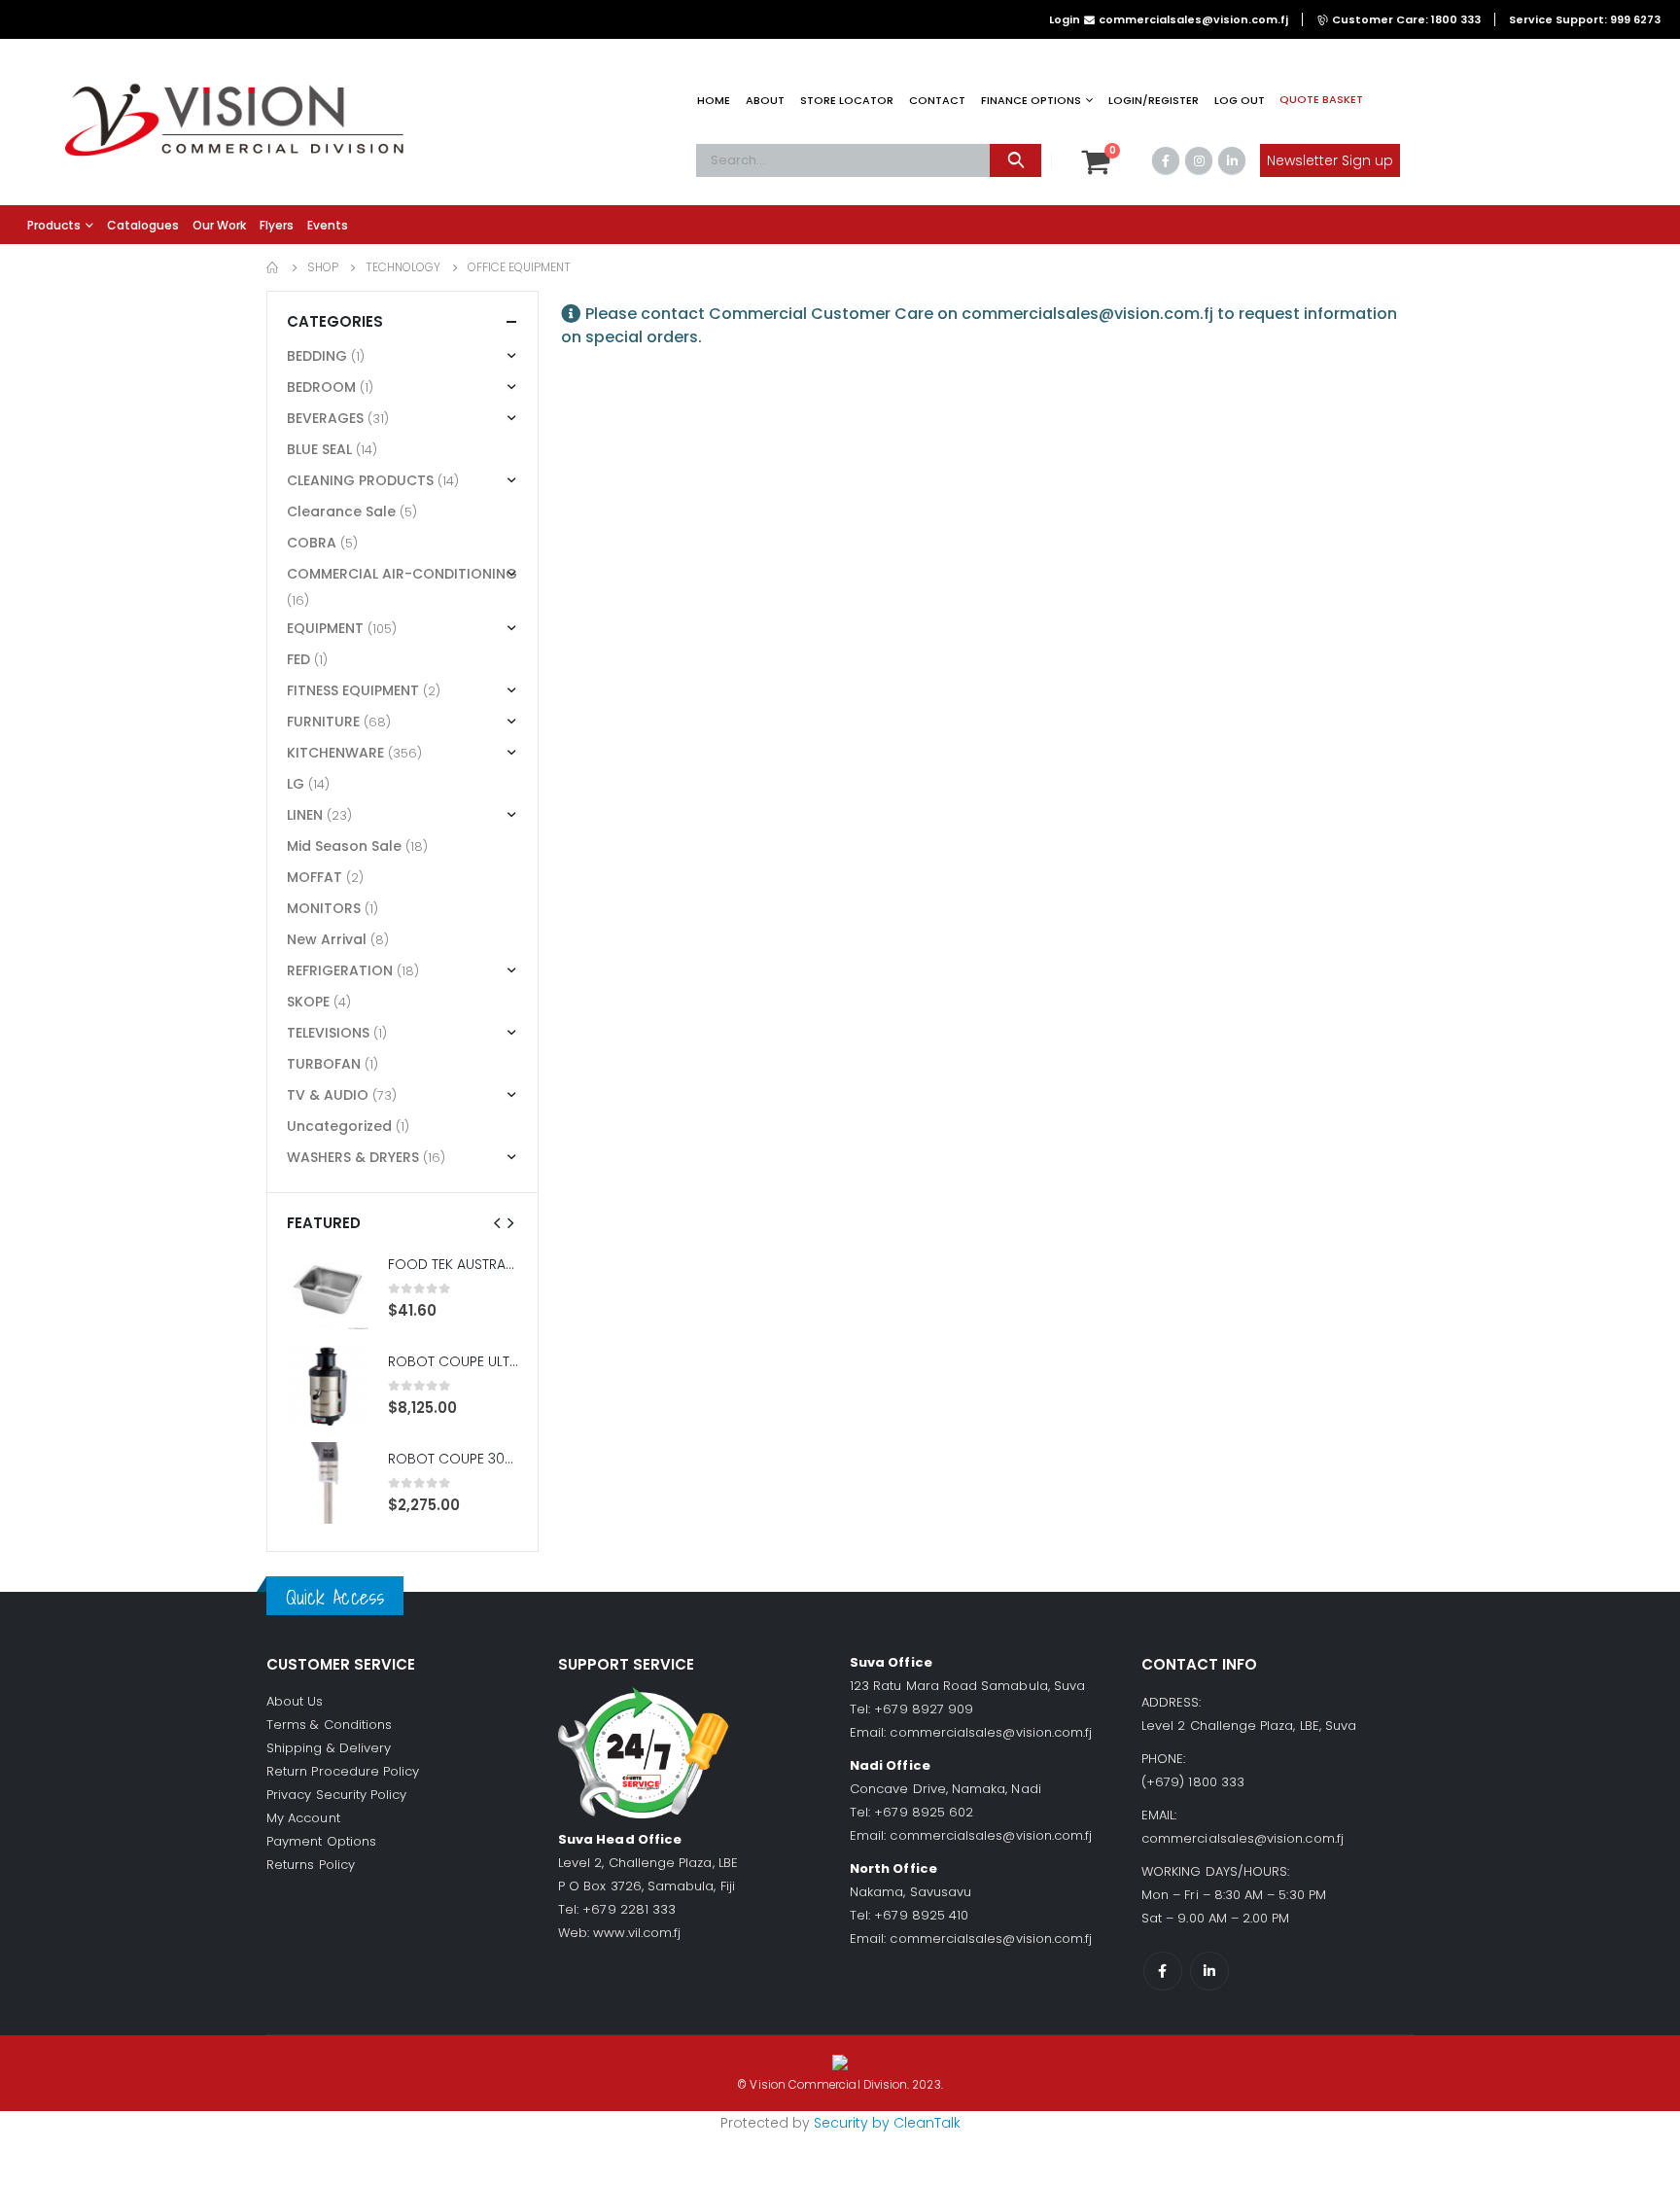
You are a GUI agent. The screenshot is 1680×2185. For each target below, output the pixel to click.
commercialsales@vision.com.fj (991, 1732)
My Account (303, 1818)
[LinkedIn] (1232, 160)
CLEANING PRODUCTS (360, 480)
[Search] (1015, 160)
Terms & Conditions (329, 1725)
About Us (295, 1701)
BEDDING (317, 356)
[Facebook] (1166, 160)
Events (328, 225)
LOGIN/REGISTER (1154, 100)
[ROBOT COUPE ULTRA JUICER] (328, 1386)
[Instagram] (1199, 160)
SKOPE (308, 1002)
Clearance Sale (341, 511)
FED (298, 659)
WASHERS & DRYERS (353, 1157)
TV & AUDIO (328, 1095)
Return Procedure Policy (343, 1771)
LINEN (305, 815)
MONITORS (324, 908)
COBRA (312, 543)
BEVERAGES (325, 418)
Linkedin (1209, 1971)
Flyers (277, 225)
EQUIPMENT (325, 628)
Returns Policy (311, 1865)
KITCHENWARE (335, 753)
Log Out (1240, 100)
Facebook (1163, 1971)
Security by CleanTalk (887, 2123)
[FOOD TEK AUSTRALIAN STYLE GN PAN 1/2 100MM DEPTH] (328, 1288)
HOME (714, 100)
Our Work (219, 225)
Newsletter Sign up (1330, 160)
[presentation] (498, 1222)
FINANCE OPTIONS (1031, 100)
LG (296, 784)
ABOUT (765, 100)
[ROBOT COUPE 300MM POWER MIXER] (328, 1483)
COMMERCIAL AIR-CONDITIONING (402, 574)
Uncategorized (339, 1126)
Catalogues (143, 225)
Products (54, 225)
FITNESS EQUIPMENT (353, 690)
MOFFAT (315, 877)
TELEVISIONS (328, 1033)
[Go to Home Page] (273, 267)
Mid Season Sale (344, 846)
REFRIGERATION (340, 970)
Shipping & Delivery (329, 1748)
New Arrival (327, 939)
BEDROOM (321, 387)
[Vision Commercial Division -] (233, 122)
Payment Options (321, 1841)
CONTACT (937, 100)
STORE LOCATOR (847, 100)
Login (1065, 19)
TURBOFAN (324, 1064)
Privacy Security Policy (337, 1795)
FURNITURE (323, 722)
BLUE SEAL (319, 449)
